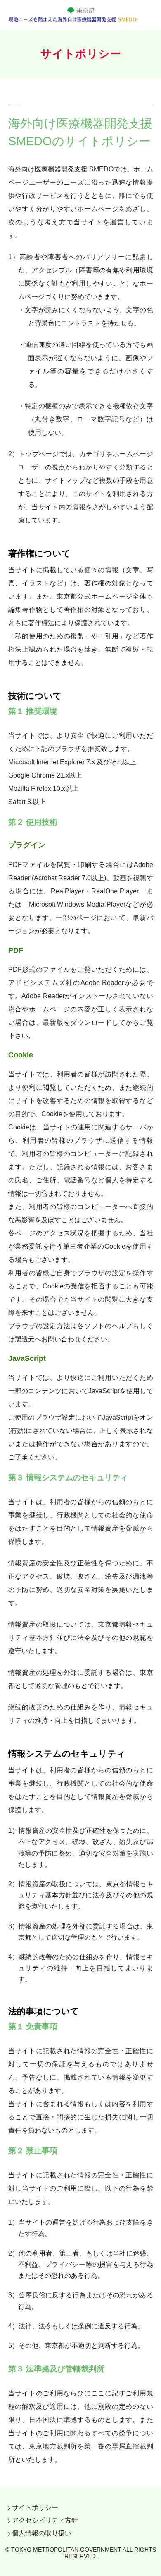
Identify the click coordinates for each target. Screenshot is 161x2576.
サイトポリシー (35, 2507)
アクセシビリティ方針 (45, 2520)
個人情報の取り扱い (42, 2533)
